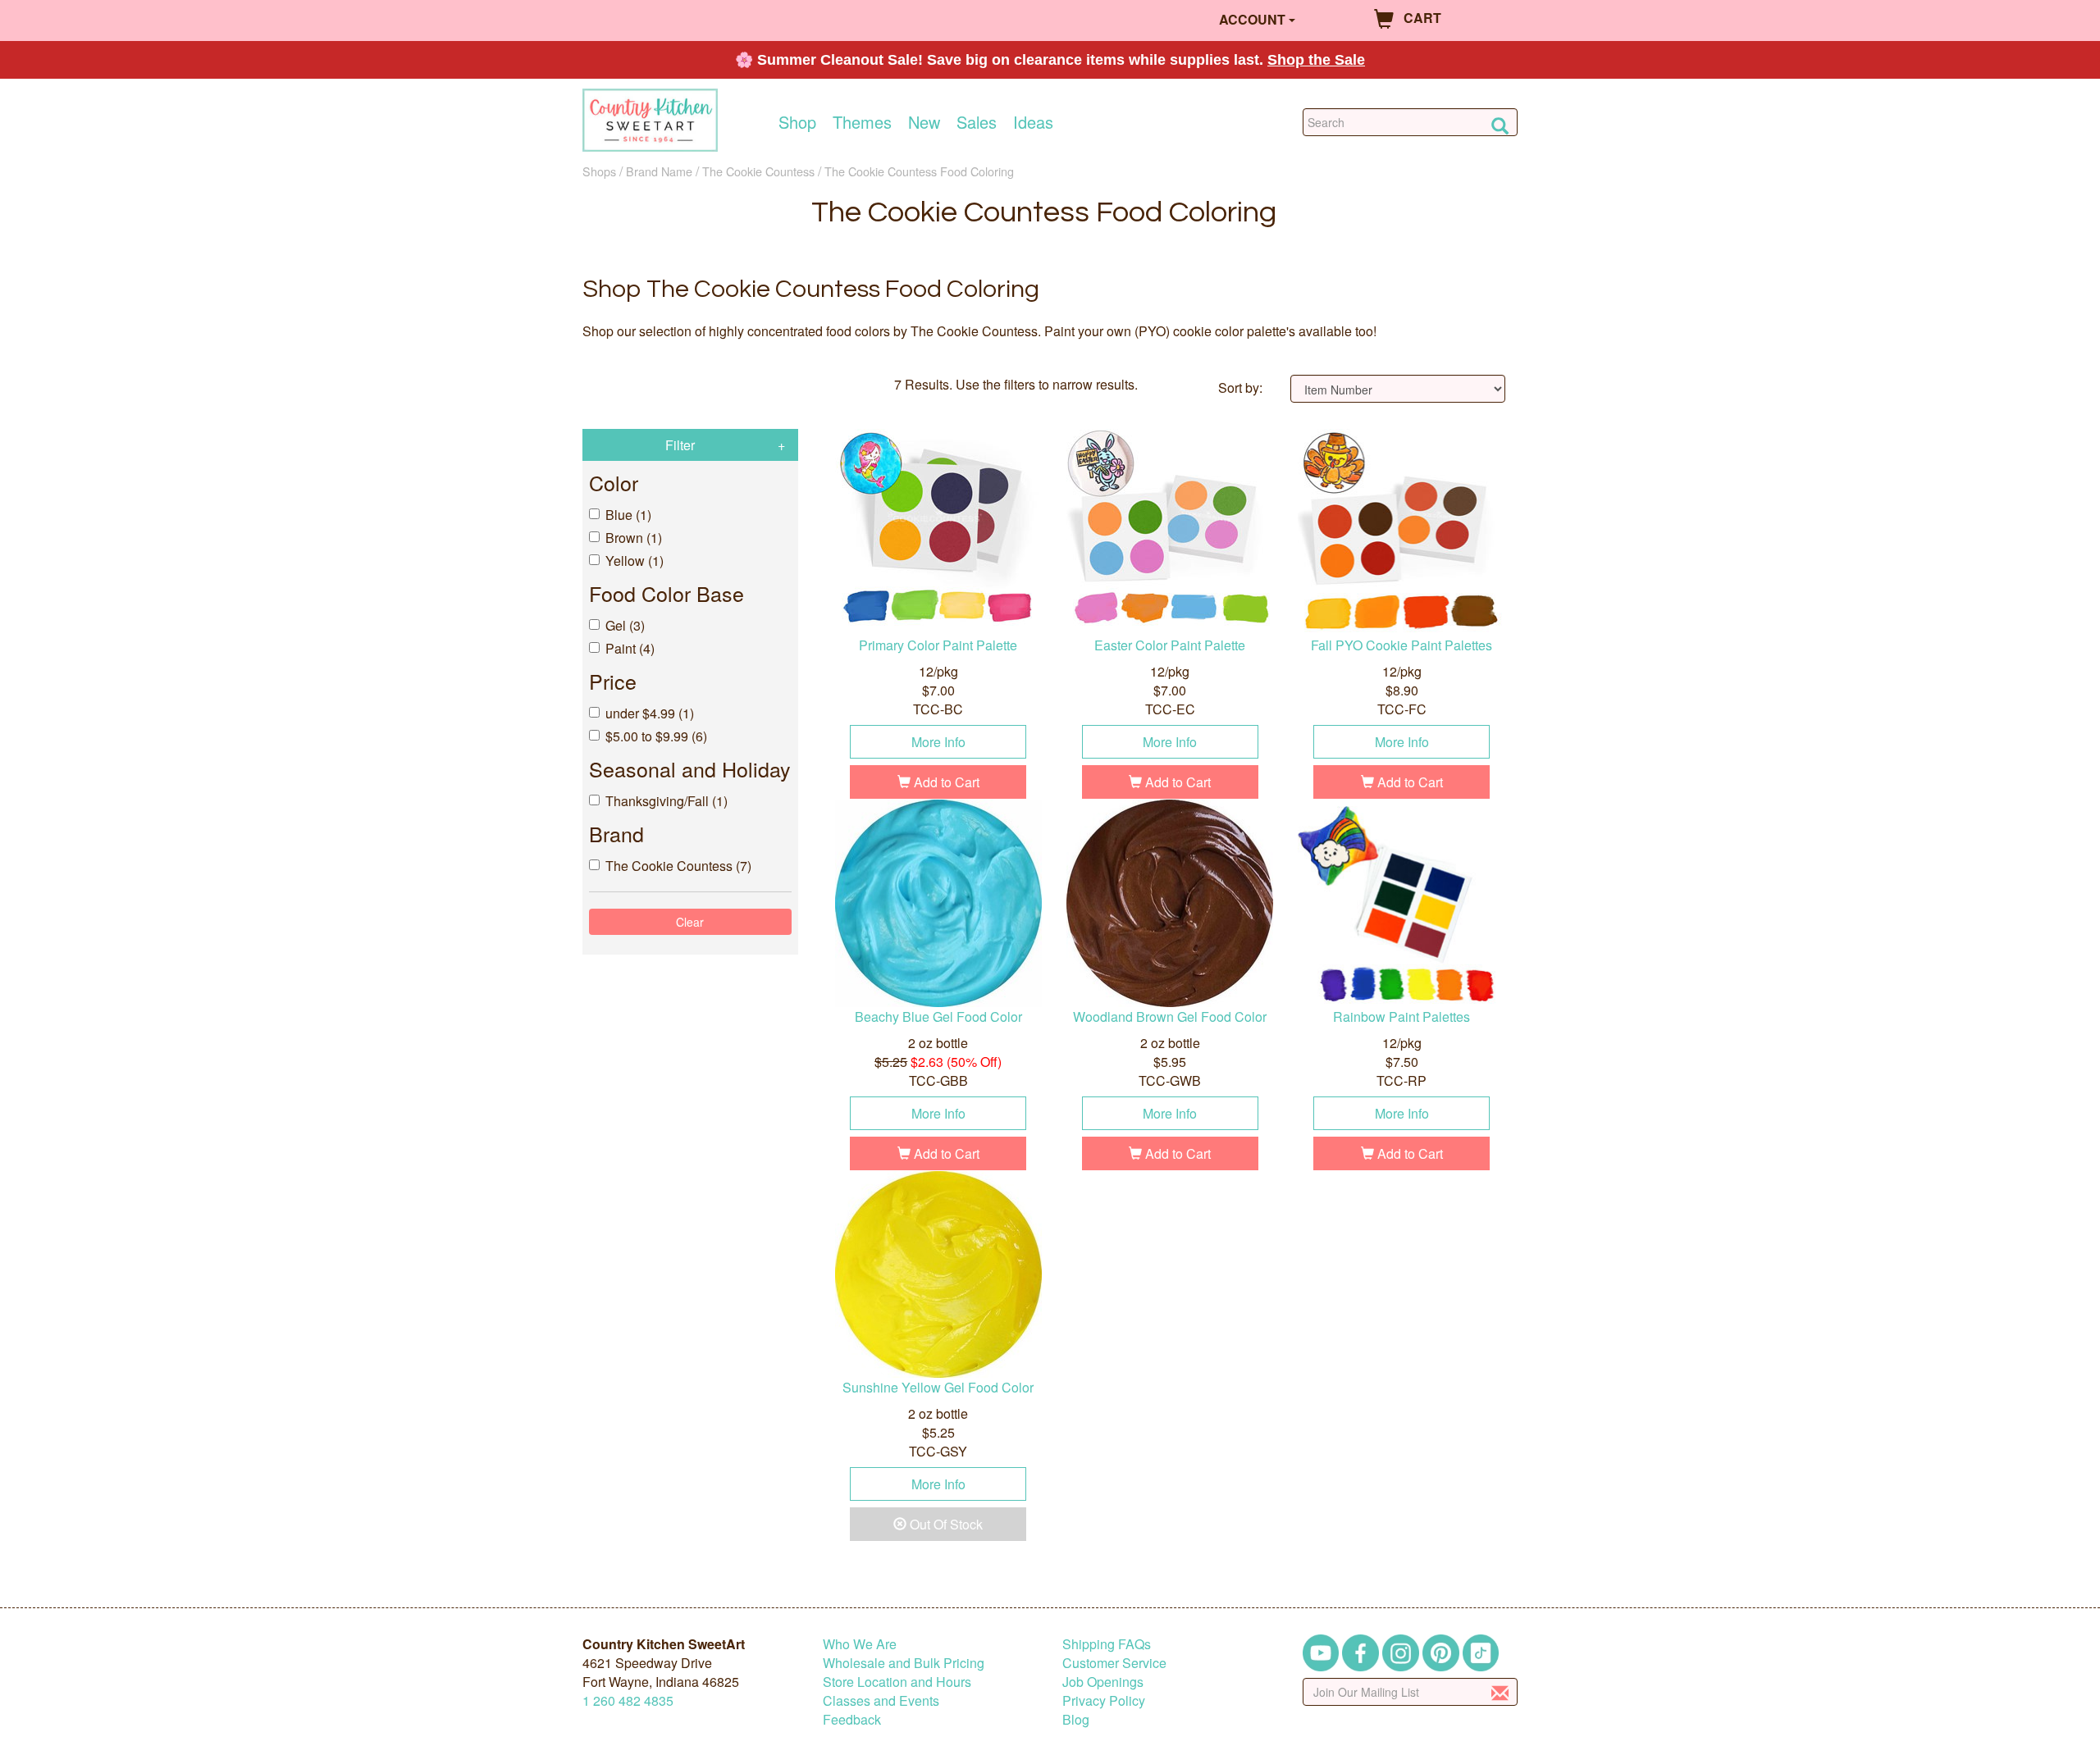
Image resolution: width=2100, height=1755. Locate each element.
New (924, 122)
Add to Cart (945, 782)
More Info (938, 742)
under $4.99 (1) (650, 713)
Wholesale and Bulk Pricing (904, 1663)
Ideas (1033, 122)
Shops (599, 171)
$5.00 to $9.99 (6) (656, 736)
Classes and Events (881, 1700)
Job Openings (1103, 1682)
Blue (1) (628, 515)
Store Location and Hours (897, 1682)
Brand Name (659, 171)
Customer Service (1114, 1663)
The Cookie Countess (758, 171)
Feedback (852, 1719)
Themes (862, 122)
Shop (797, 122)
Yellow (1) (635, 561)
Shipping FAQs (1107, 1644)
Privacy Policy (1104, 1700)
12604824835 (628, 1700)
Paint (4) (630, 648)
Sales (977, 122)
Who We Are (860, 1644)
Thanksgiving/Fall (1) (667, 801)
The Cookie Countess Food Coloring (919, 171)
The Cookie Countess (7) (678, 866)
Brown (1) (634, 538)
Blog (1076, 1719)
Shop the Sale (1316, 60)
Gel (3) (625, 625)
